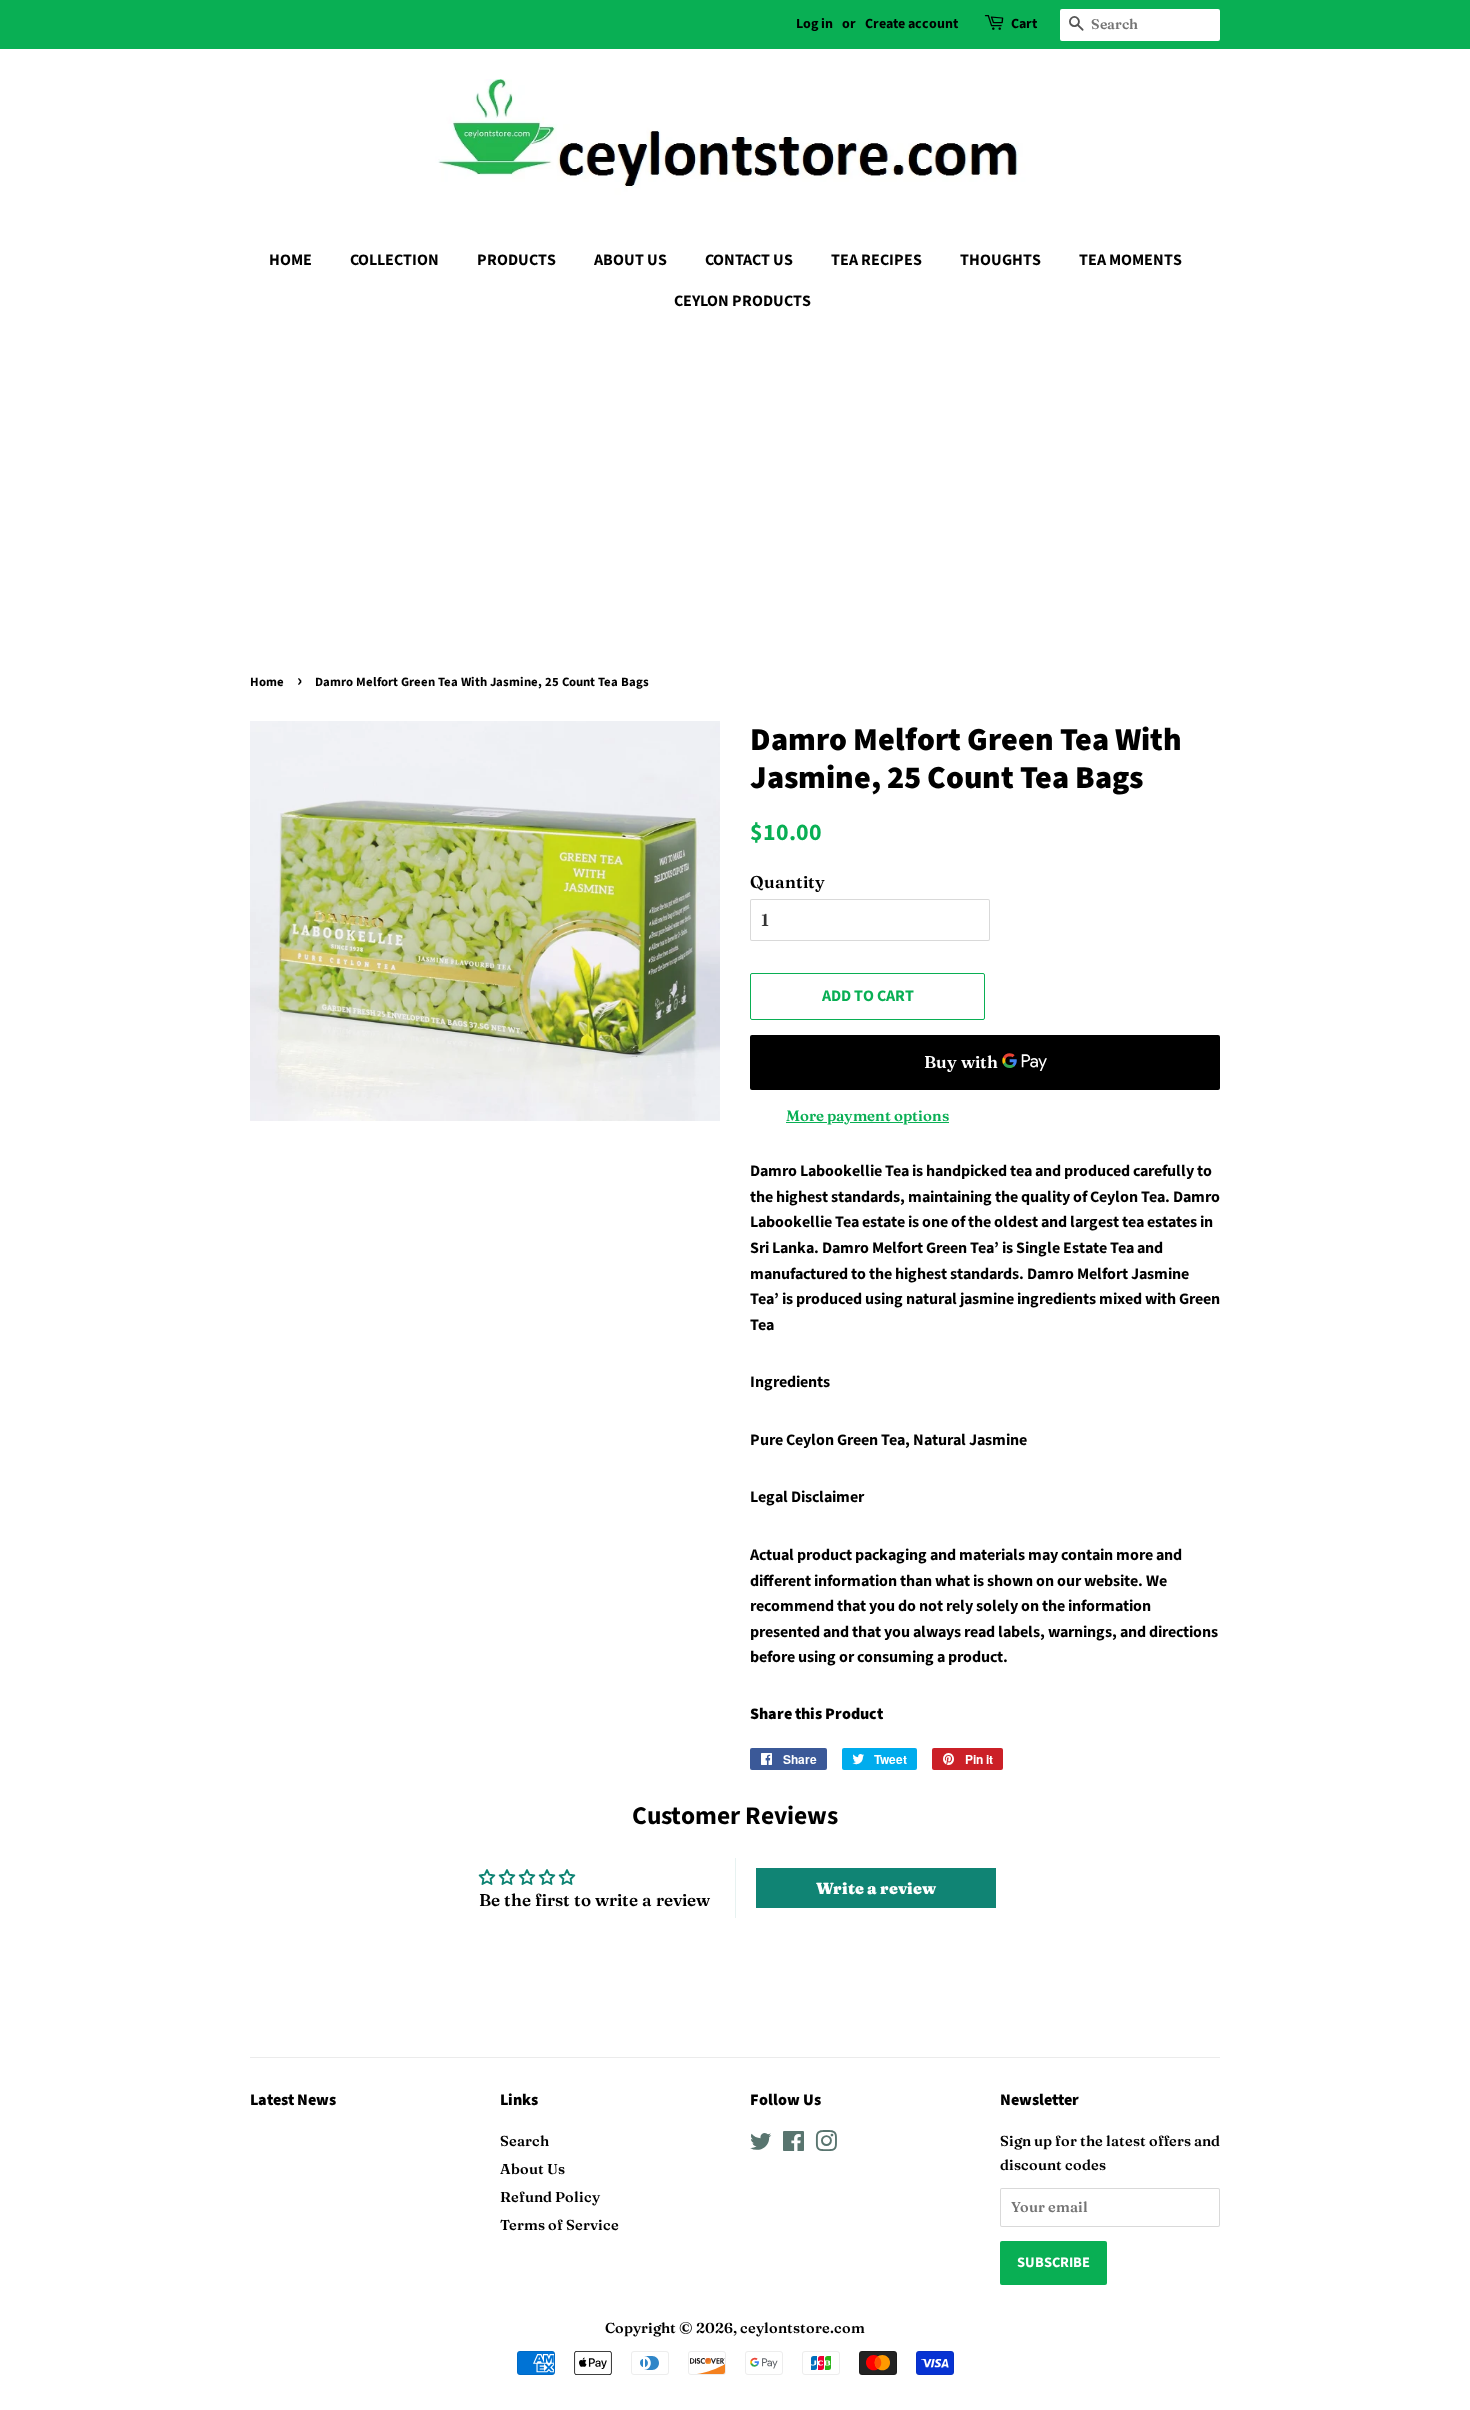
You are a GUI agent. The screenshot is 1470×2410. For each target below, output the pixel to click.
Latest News (293, 2100)
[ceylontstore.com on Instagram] (826, 2145)
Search (524, 2141)
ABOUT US (630, 260)
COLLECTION (394, 260)
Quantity (787, 881)
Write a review (876, 1888)
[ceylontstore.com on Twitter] (761, 2145)
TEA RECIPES (876, 260)
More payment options (867, 1115)
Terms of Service (559, 2225)
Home (267, 682)
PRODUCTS (516, 260)
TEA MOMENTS (1130, 260)
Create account (911, 24)
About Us (532, 2169)
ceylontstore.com (802, 2328)
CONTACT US (749, 260)
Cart (1024, 24)
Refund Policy (550, 2197)
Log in (814, 24)
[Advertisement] (735, 477)
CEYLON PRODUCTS (742, 301)
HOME (290, 260)
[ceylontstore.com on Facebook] (793, 2145)
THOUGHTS (1000, 260)
